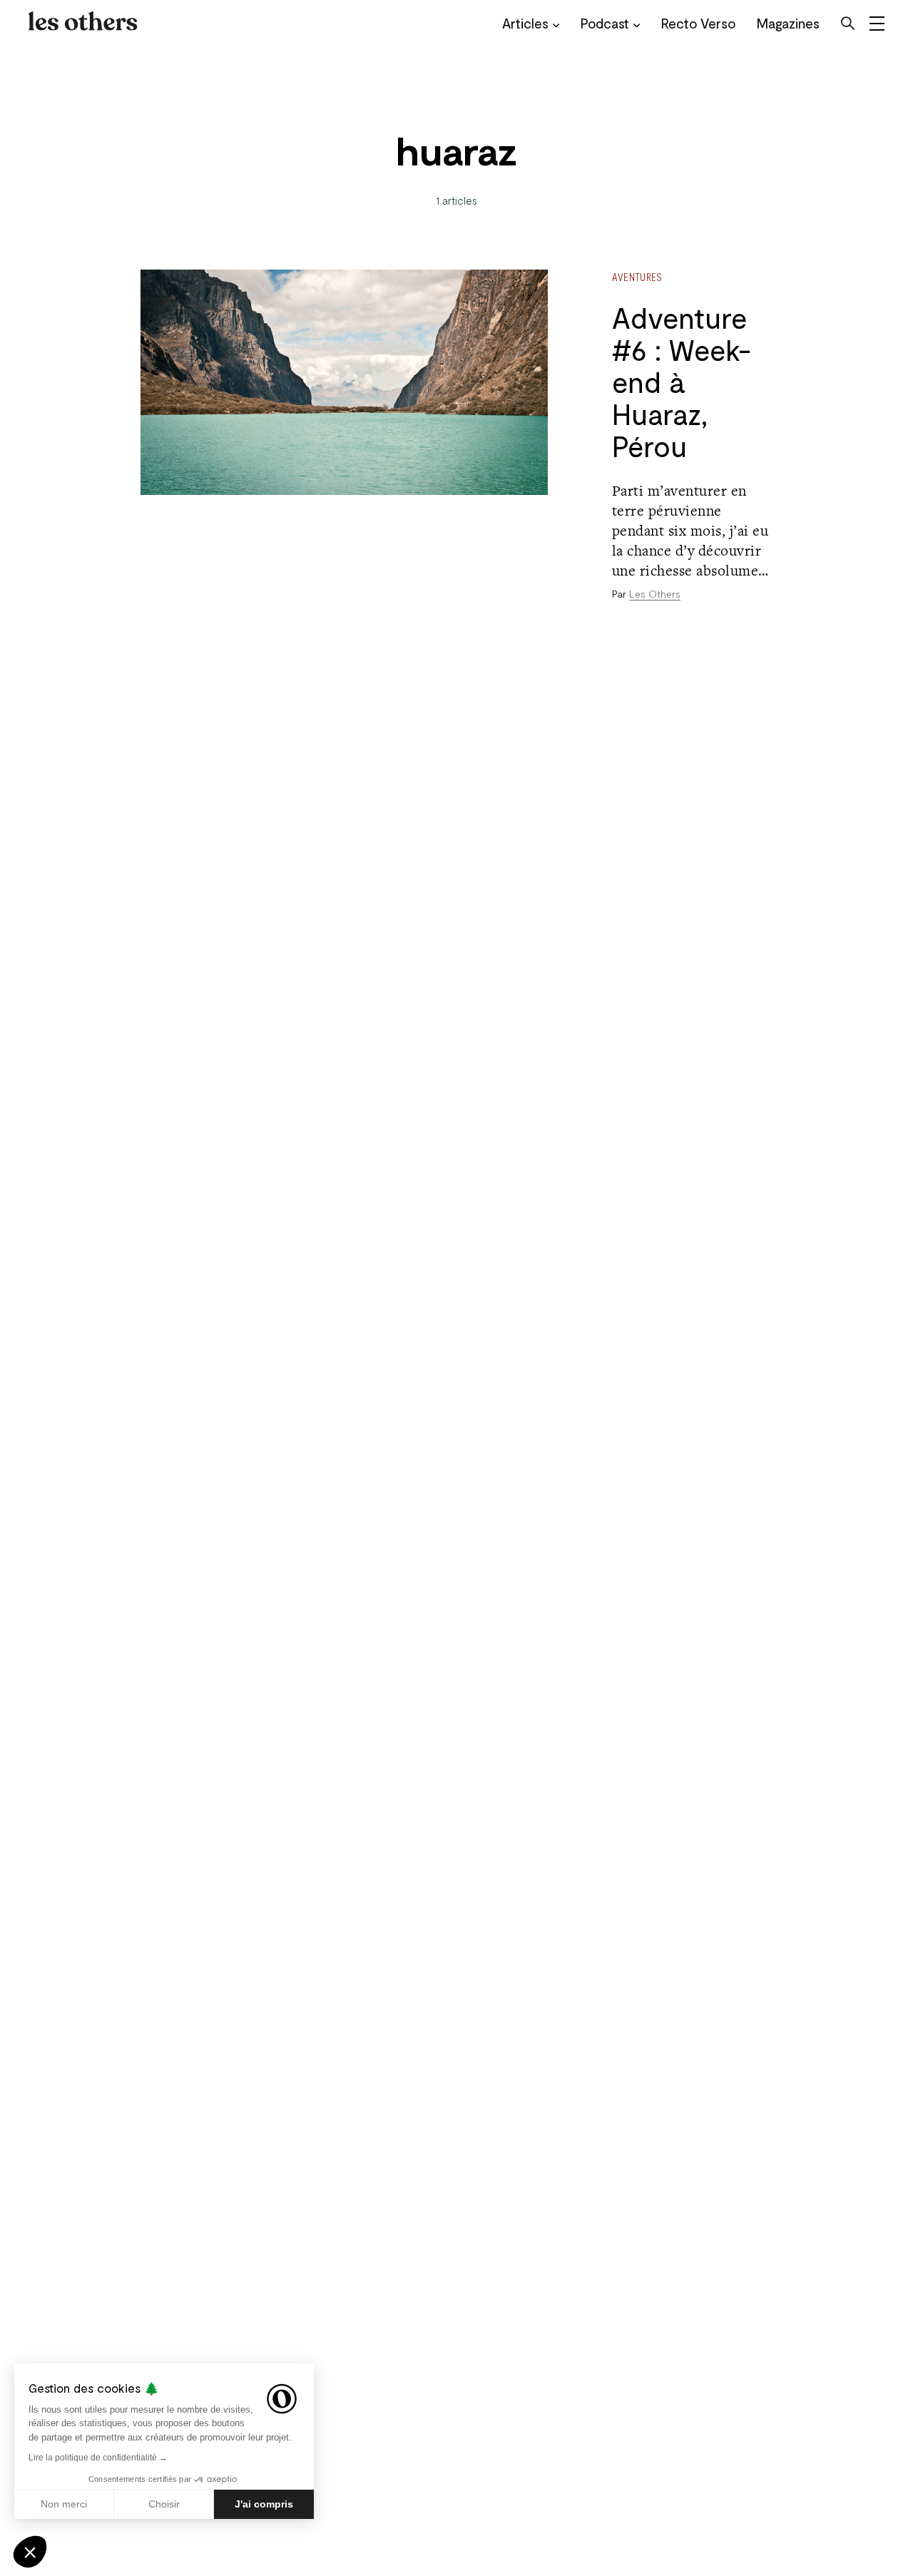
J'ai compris (264, 2504)
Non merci (64, 2504)
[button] (30, 2552)
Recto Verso (698, 23)
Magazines (788, 23)
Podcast (605, 23)
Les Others (655, 594)
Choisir (164, 2504)
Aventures (637, 277)
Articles (525, 23)
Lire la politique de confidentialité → (98, 2458)
